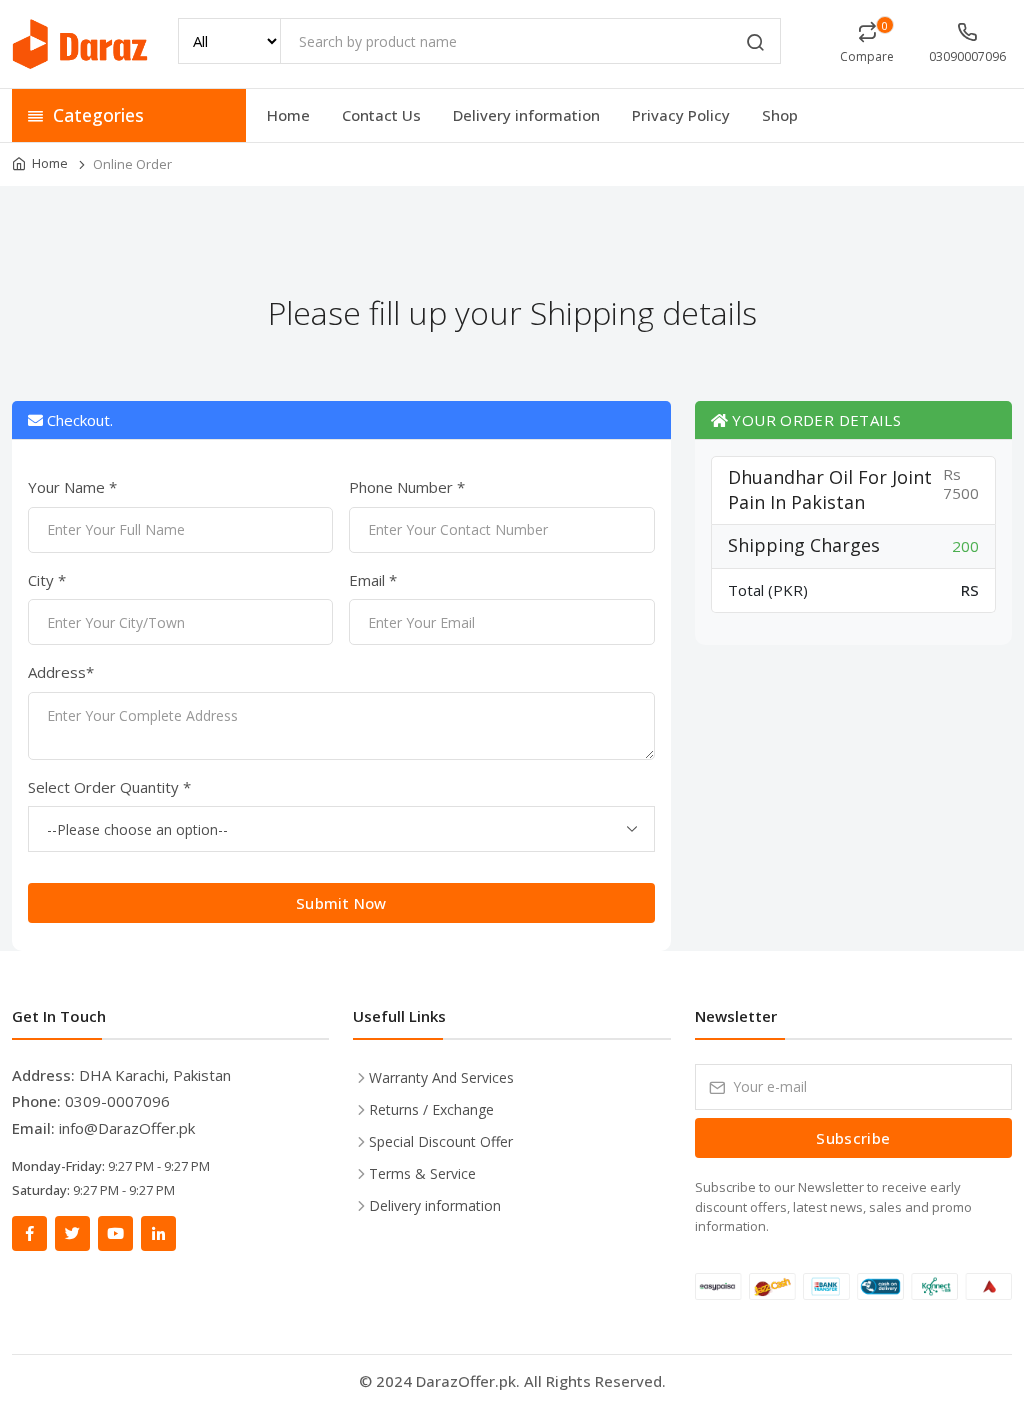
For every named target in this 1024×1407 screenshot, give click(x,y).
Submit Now (341, 903)
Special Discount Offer (441, 1141)
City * (47, 580)
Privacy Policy (681, 115)
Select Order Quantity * (109, 787)
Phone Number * (407, 487)
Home (288, 115)
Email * (373, 580)
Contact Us (381, 115)
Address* (61, 672)
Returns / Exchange (431, 1109)
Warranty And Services (441, 1077)
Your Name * (72, 487)
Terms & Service (422, 1173)
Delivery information (526, 115)
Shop (780, 115)
